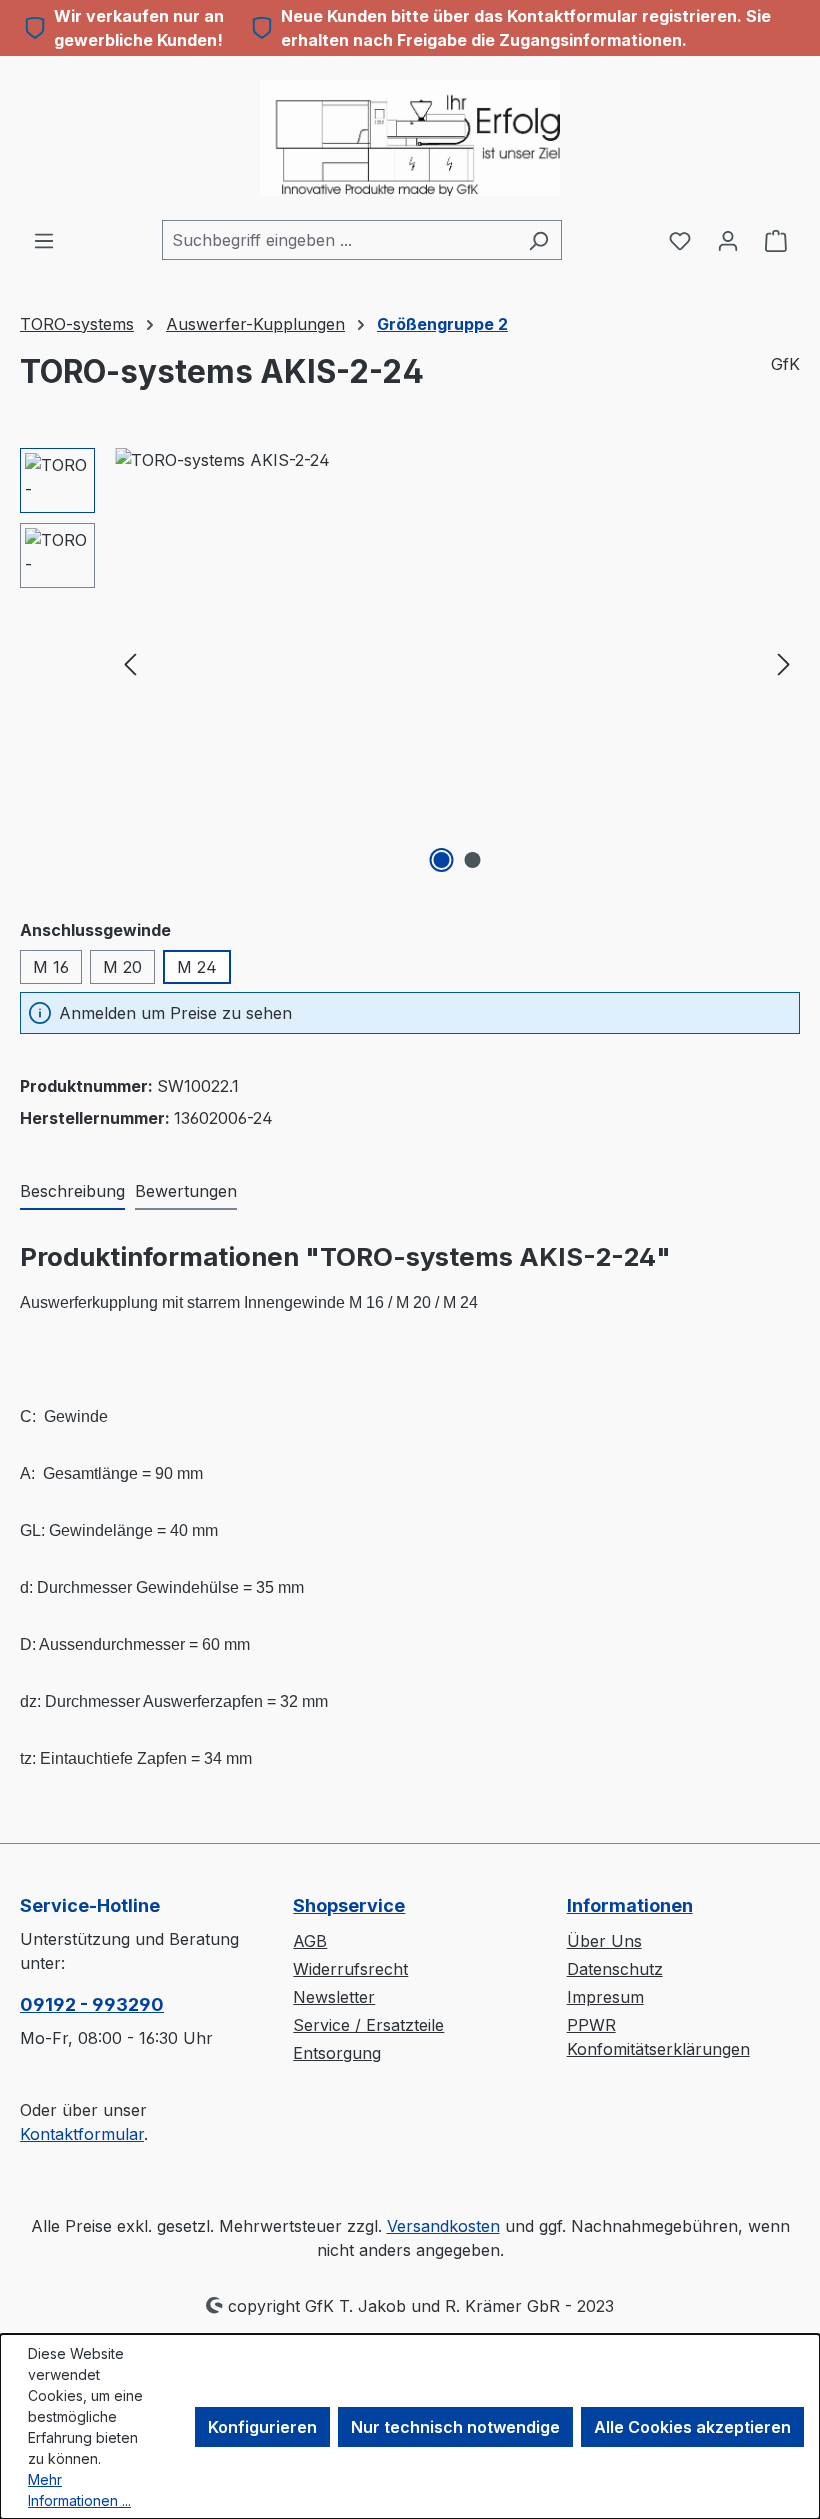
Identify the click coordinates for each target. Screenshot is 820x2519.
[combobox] (339, 240)
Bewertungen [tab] (186, 1191)
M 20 (122, 967)
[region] (410, 663)
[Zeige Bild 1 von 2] (442, 860)
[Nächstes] (784, 662)
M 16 (51, 967)
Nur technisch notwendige (455, 2427)
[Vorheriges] (130, 662)
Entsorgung (337, 2053)
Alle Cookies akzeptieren (692, 2427)
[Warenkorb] (776, 240)
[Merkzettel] (680, 240)
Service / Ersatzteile (368, 2025)
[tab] (72, 1192)
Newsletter (334, 1997)
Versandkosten (443, 2226)
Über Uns (604, 1941)
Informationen (630, 1905)
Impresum (605, 1997)
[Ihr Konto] (728, 240)
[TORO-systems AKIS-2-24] (457, 663)
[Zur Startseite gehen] (410, 138)
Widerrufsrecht (350, 1969)
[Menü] (44, 240)
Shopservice (349, 1905)
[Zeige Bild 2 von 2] (473, 860)
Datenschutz (615, 1969)
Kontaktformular (82, 2134)
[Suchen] (538, 240)
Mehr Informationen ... (79, 2490)
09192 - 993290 (92, 2004)
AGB (310, 1941)
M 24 (197, 967)
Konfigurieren (262, 2427)
